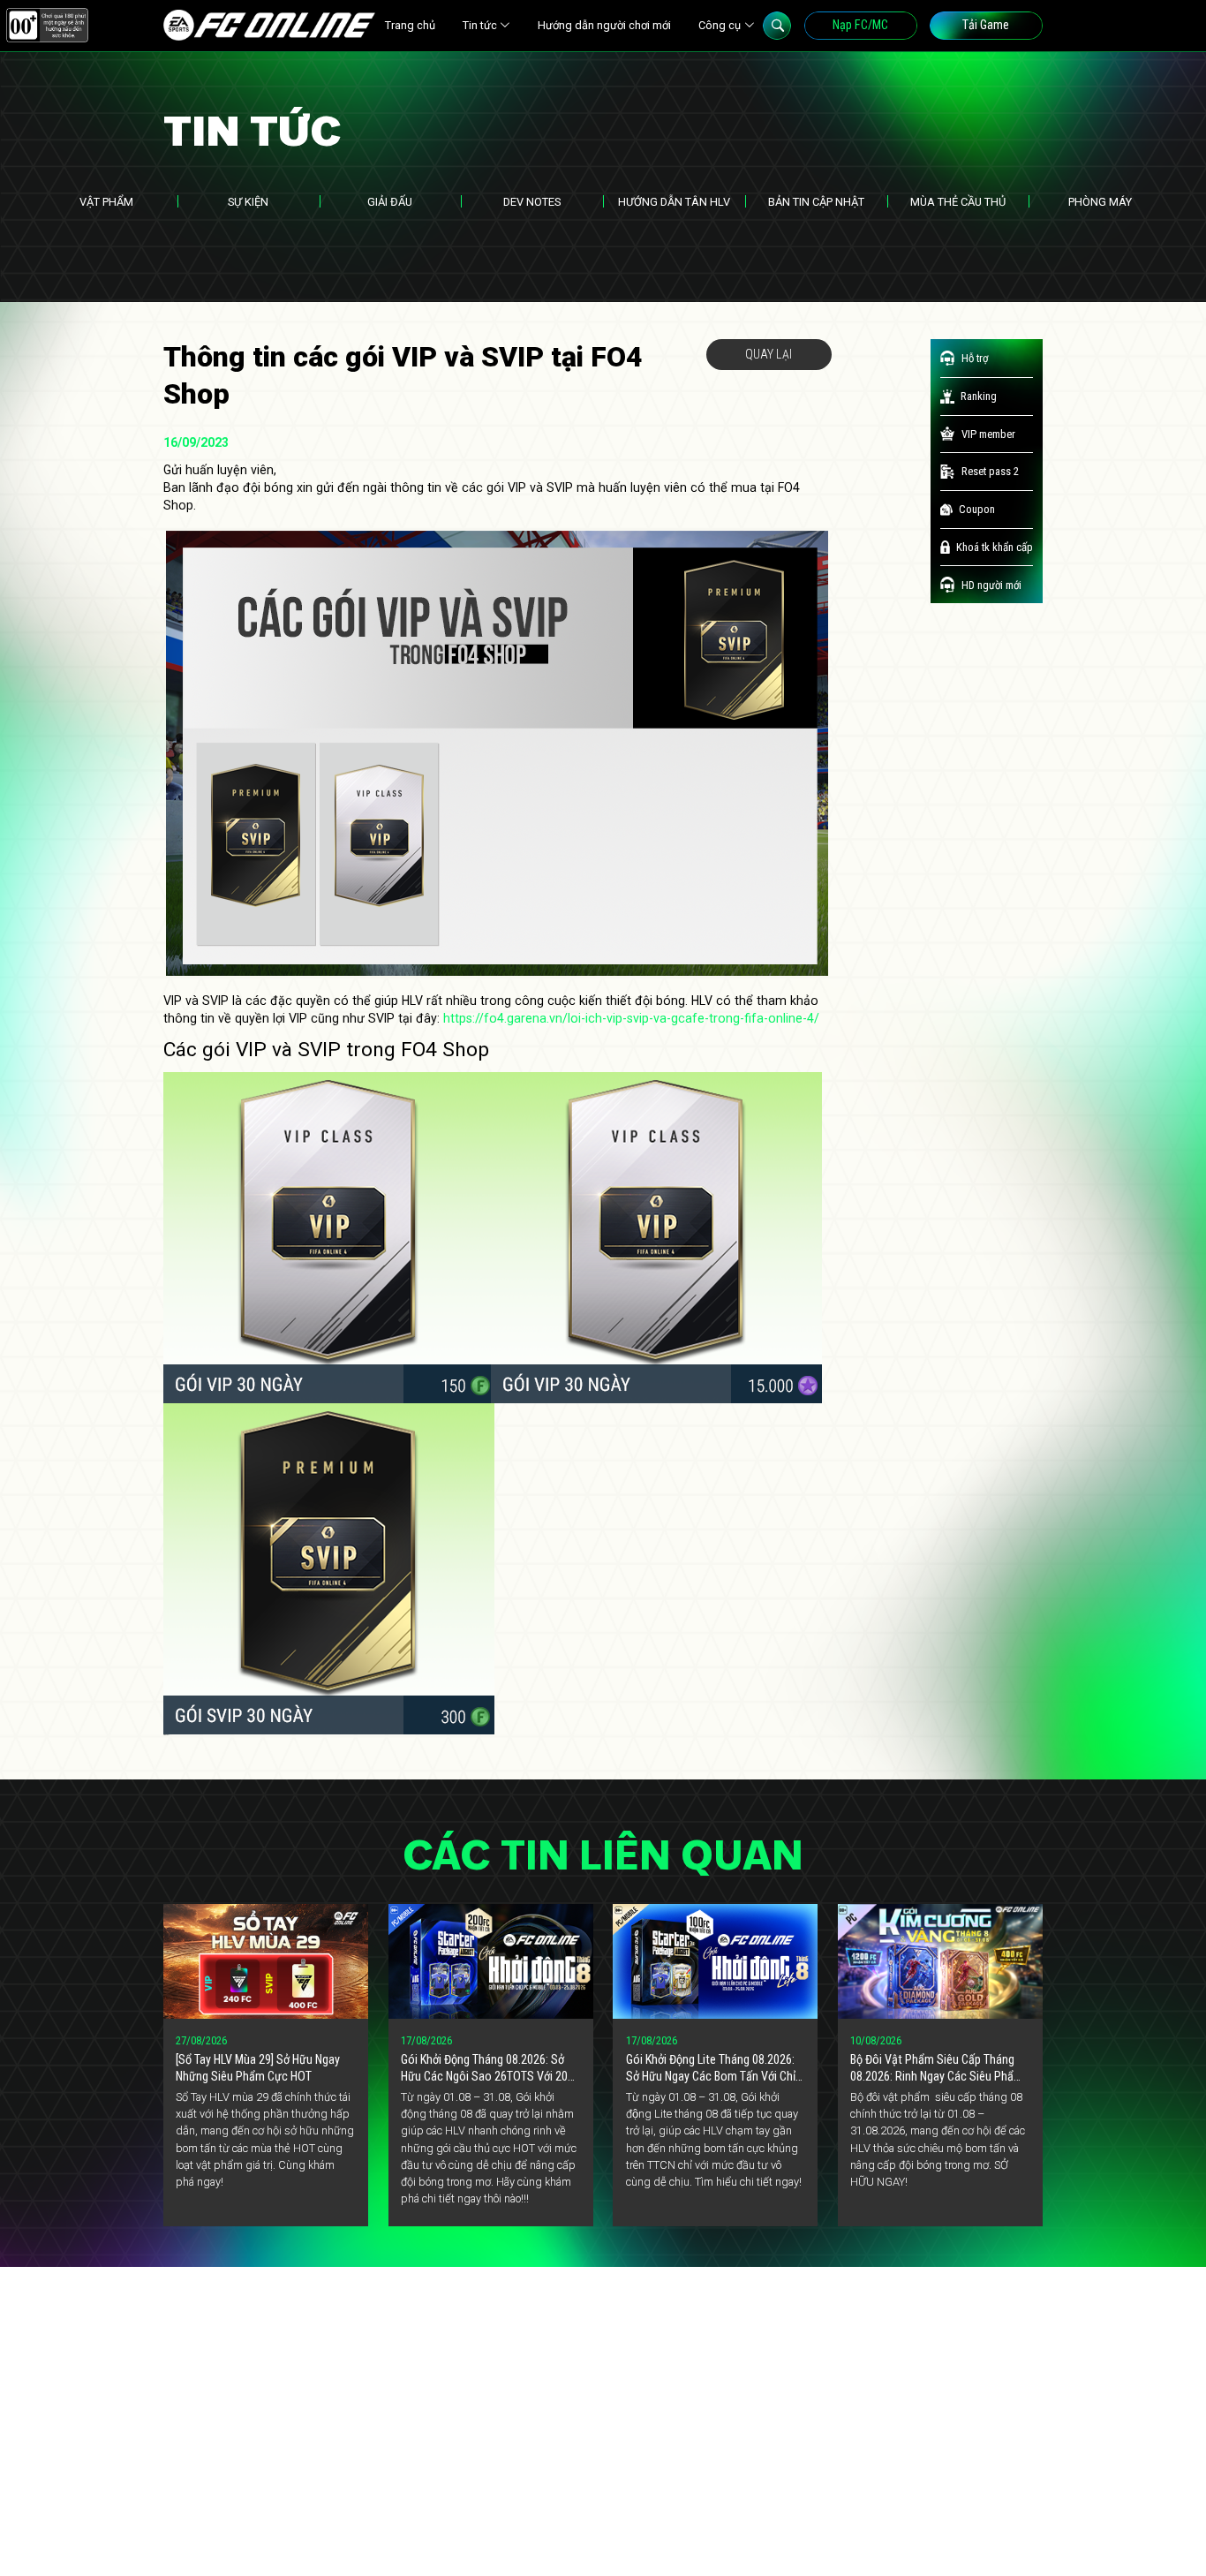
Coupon (977, 509)
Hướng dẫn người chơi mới (604, 25)
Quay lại (769, 354)
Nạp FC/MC (860, 25)
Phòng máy (1100, 202)
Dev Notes (532, 202)
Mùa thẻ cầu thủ (958, 202)
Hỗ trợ (975, 358)
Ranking (979, 396)
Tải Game (986, 25)
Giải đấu (390, 202)
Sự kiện (248, 202)
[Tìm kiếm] (777, 26)
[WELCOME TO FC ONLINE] (269, 25)
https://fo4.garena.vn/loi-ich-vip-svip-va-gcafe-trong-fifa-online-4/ (631, 1018)
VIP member (988, 434)
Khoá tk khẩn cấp (995, 547)
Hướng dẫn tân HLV (674, 202)
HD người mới (991, 585)
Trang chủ (410, 25)
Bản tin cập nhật (816, 202)
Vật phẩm (106, 202)
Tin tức (480, 25)
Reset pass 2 (990, 471)
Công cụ (720, 25)
